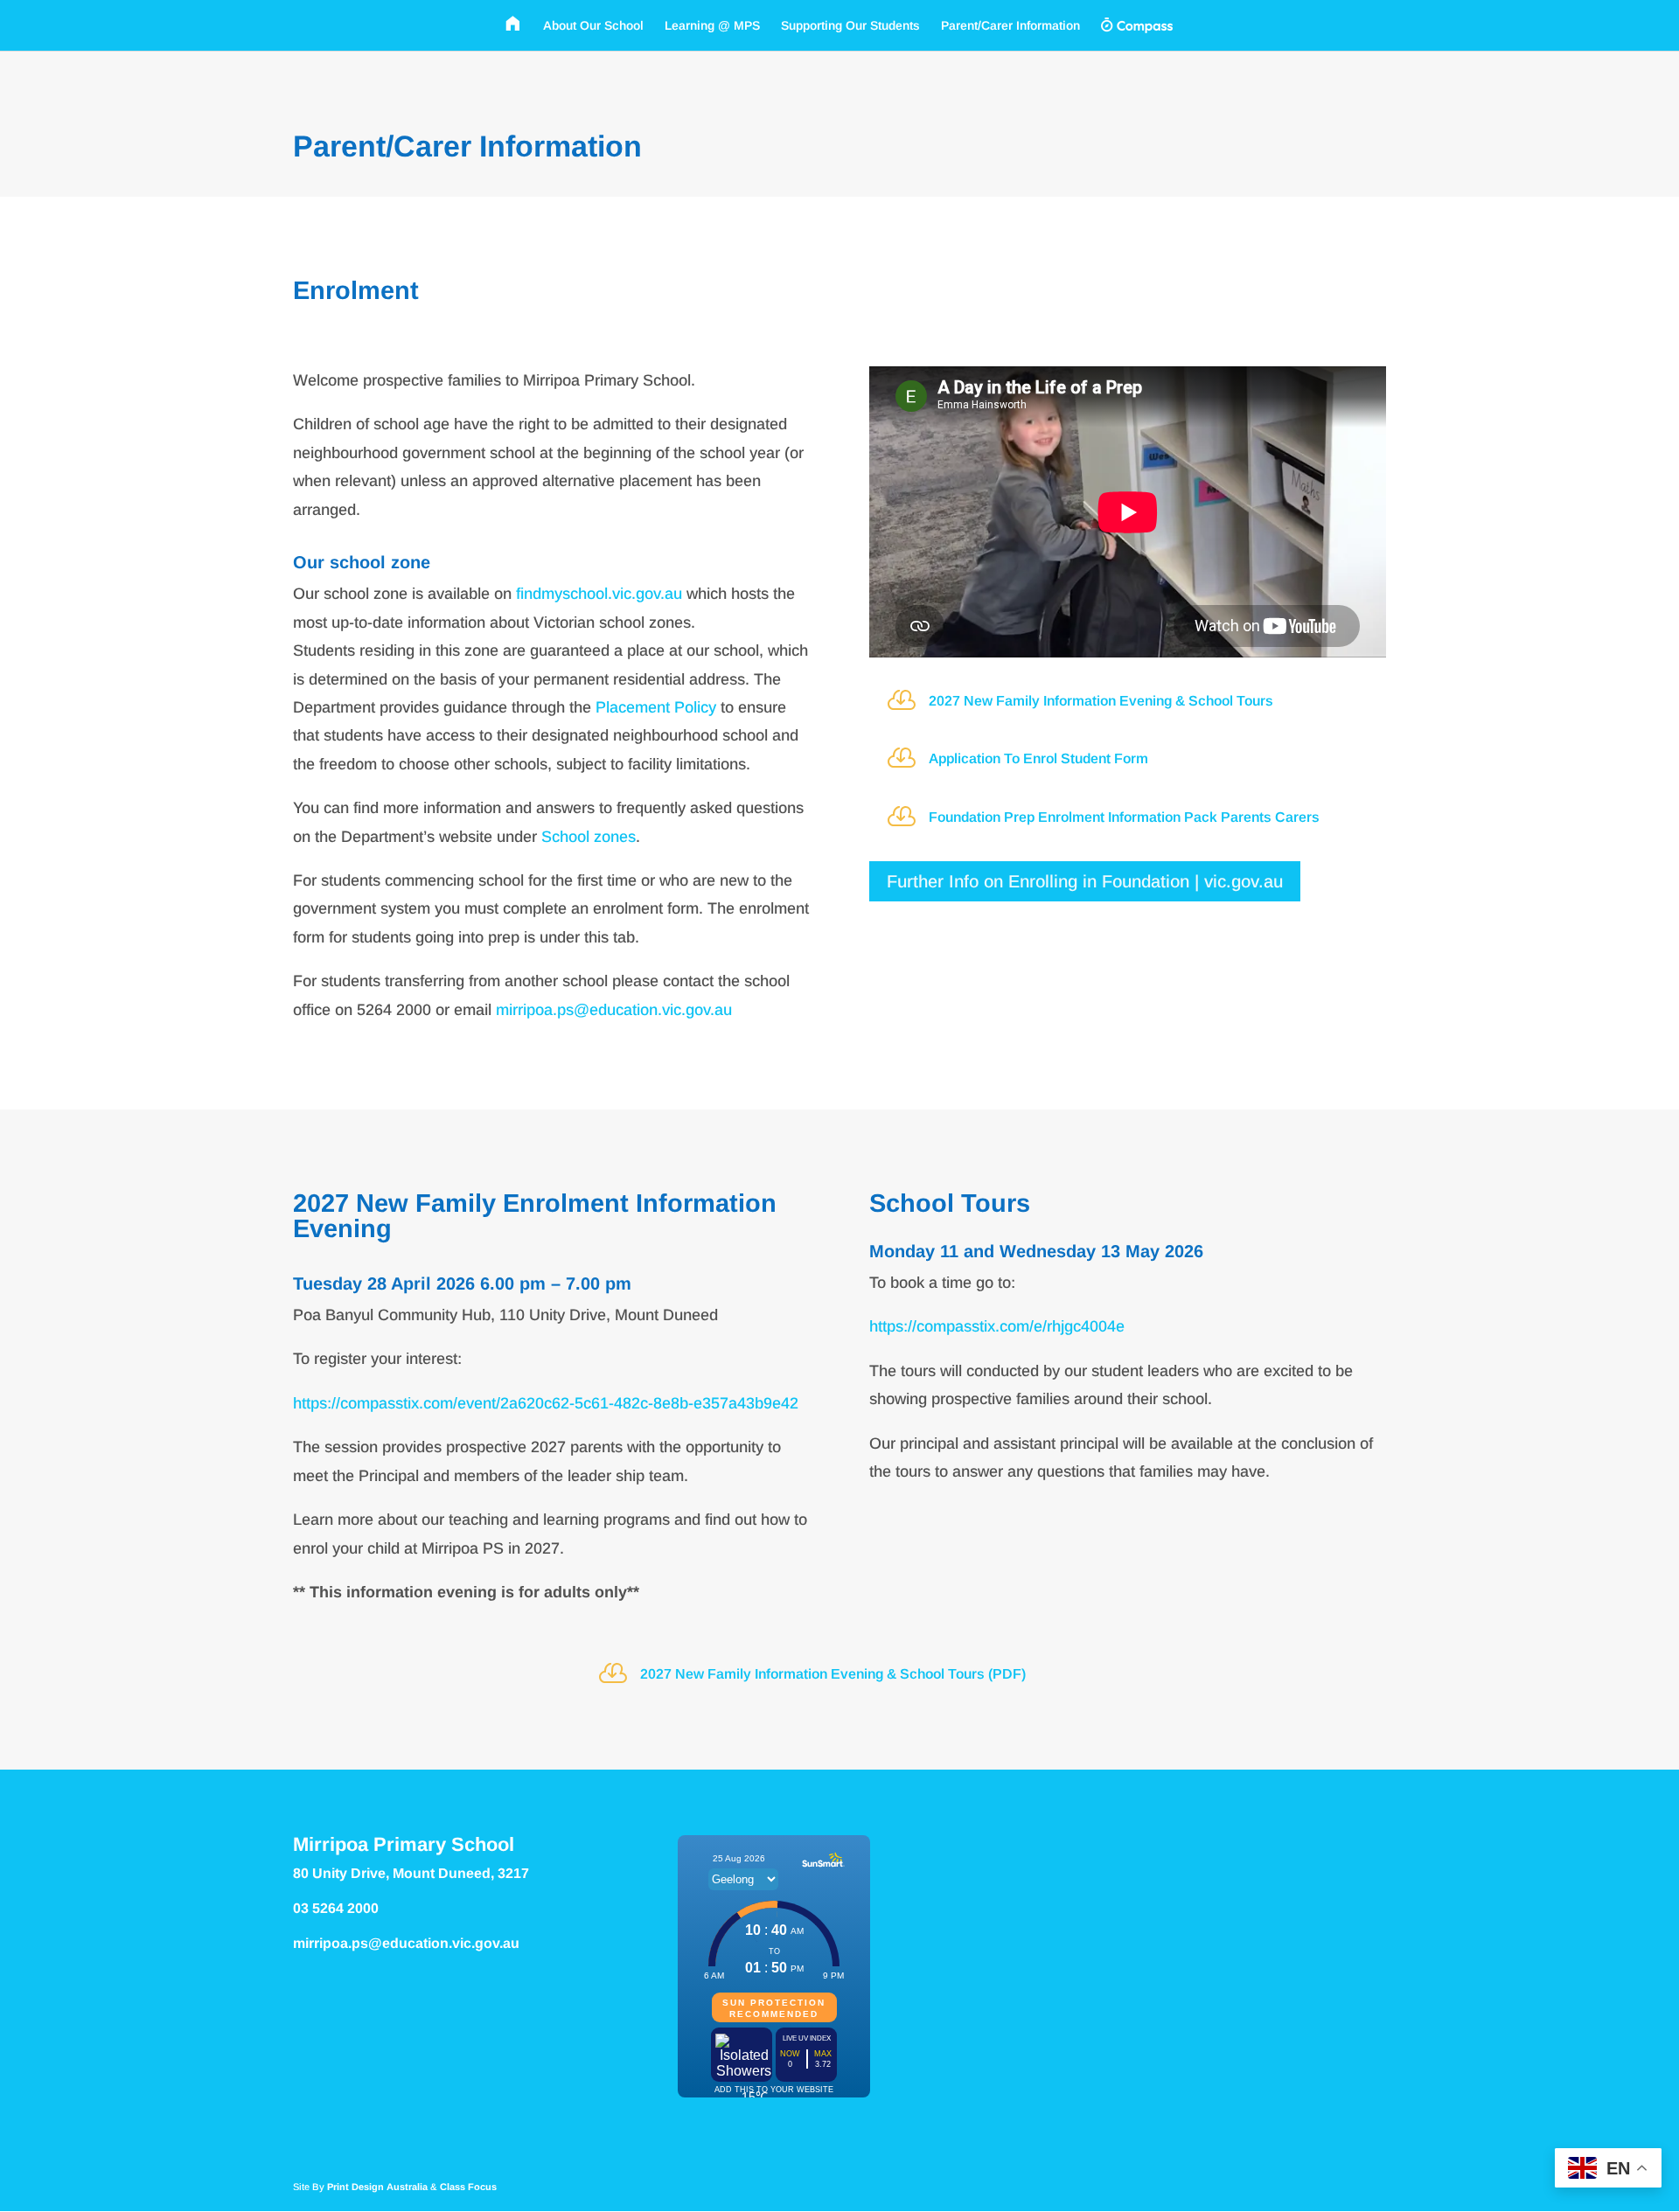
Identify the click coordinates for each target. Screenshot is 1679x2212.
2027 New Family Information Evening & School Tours (1101, 701)
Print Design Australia (377, 2187)
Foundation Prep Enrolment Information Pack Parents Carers (1124, 817)
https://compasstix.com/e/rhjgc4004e (997, 1326)
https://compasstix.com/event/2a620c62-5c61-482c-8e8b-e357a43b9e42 (546, 1403)
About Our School (593, 26)
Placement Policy (656, 707)
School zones (589, 837)
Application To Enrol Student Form (1038, 758)
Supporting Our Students (850, 26)
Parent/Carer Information (1010, 26)
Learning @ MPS (712, 26)
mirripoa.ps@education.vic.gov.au (614, 1010)
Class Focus (468, 2187)
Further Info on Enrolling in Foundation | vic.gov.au (1085, 881)
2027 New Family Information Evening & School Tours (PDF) (833, 1674)
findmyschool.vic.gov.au (599, 594)
